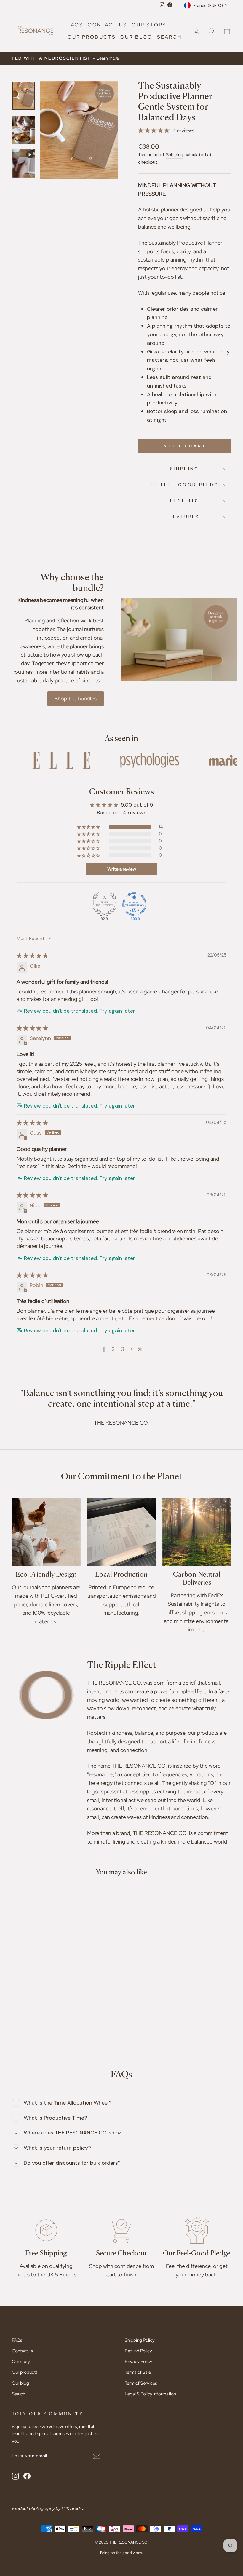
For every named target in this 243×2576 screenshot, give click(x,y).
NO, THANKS (179, 1337)
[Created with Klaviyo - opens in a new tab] (121, 1360)
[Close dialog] (228, 1221)
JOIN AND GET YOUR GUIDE (179, 1319)
